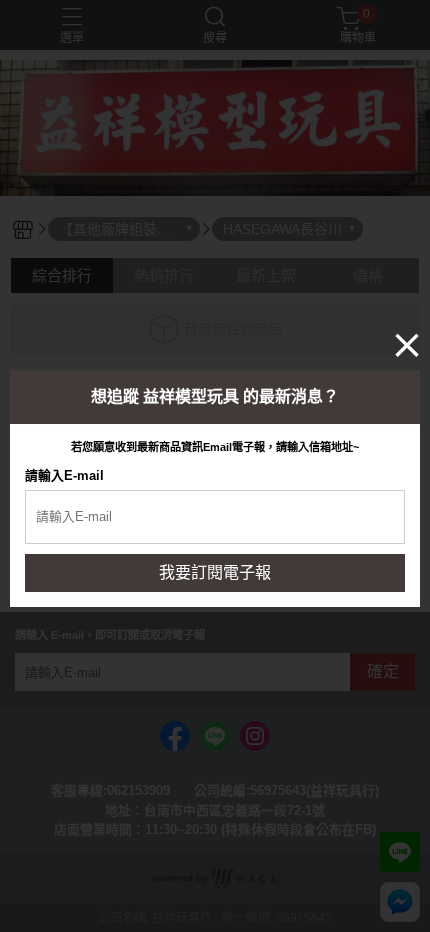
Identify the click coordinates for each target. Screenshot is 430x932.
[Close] (407, 345)
